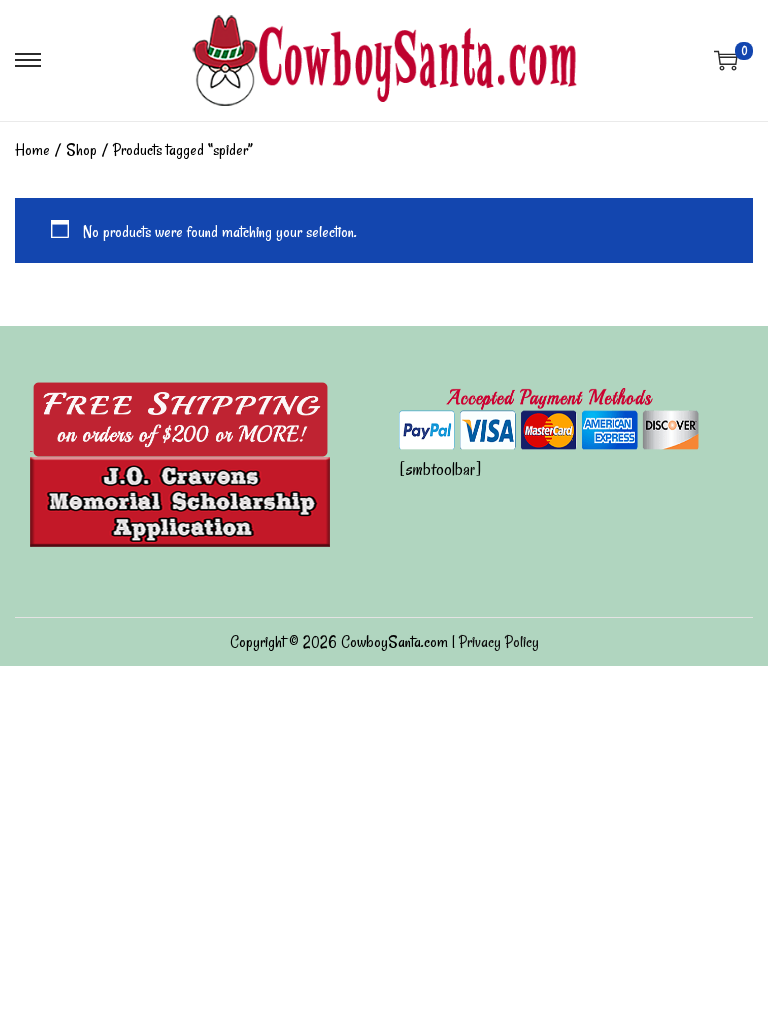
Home (32, 150)
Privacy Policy (499, 642)
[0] (726, 60)
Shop (81, 150)
